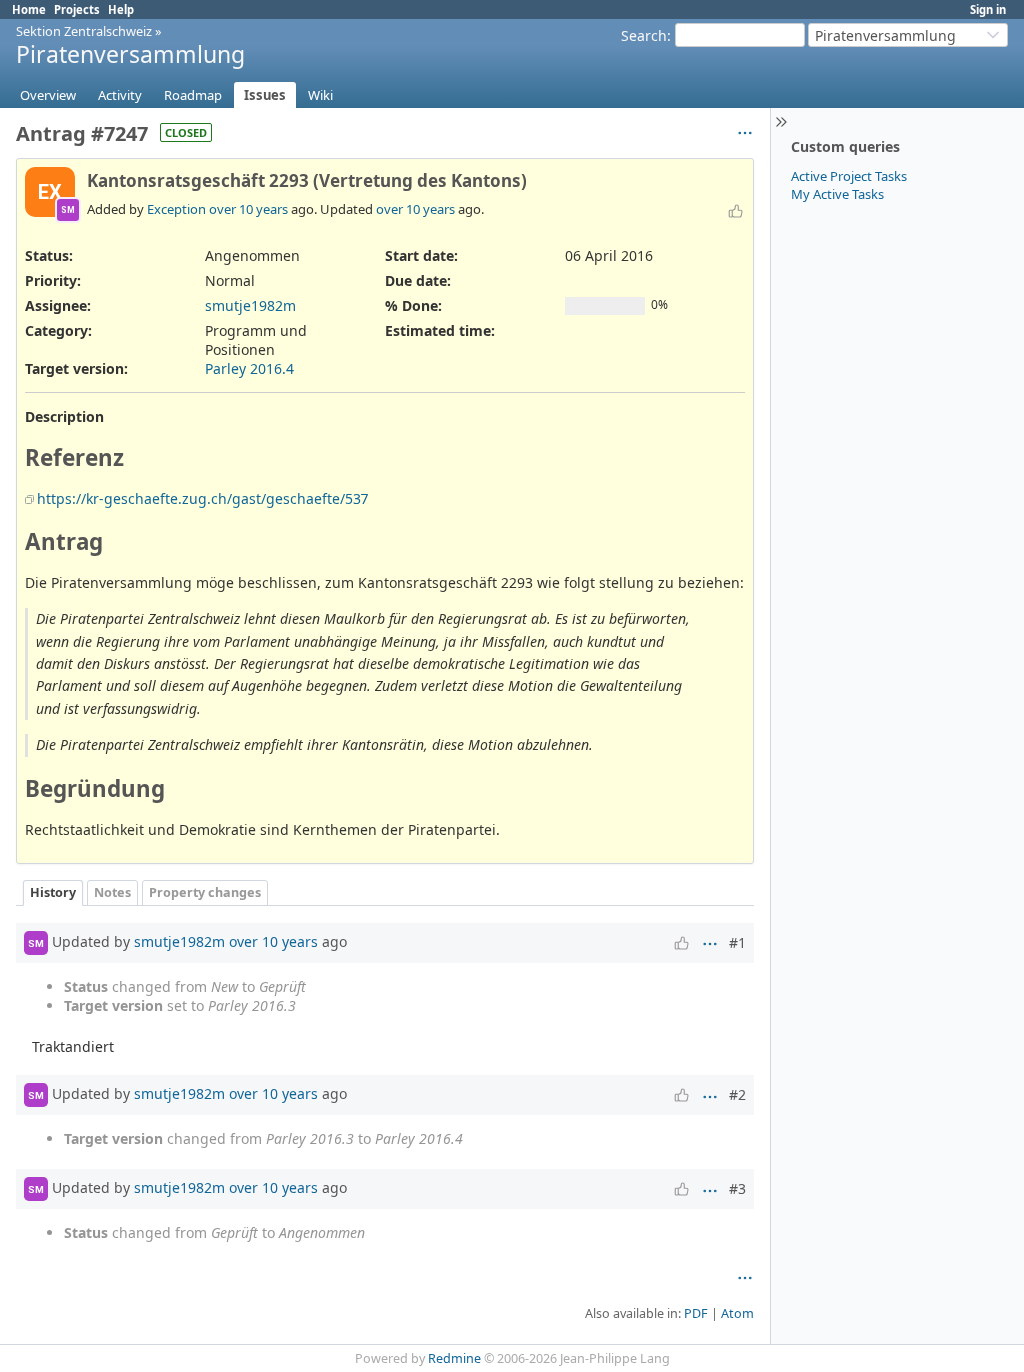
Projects (77, 9)
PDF (696, 1313)
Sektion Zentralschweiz (84, 31)
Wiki (320, 95)
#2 (737, 1094)
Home (29, 9)
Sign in (988, 9)
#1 (737, 942)
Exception (176, 209)
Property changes (205, 892)
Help (121, 9)
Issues (265, 95)
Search (644, 35)
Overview (48, 95)
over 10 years (248, 209)
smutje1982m (250, 305)
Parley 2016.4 (249, 368)
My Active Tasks (837, 194)
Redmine (454, 1358)
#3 (737, 1188)
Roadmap (193, 95)
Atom (737, 1313)
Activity (120, 95)
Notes (112, 892)
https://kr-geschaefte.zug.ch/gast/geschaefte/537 (202, 498)
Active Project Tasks (849, 176)
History (53, 892)
